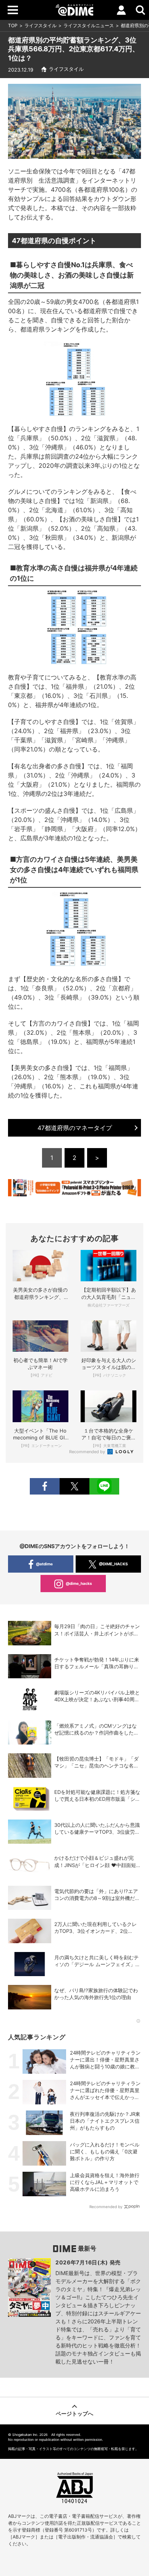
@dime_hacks (79, 1583)
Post (74, 1486)
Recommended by (88, 1452)
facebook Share (45, 1486)
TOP (13, 25)
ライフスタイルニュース (89, 25)
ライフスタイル (40, 25)
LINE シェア (104, 1486)
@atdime (44, 1564)
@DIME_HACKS (113, 1564)
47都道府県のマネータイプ (75, 1128)
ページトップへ (74, 2413)
